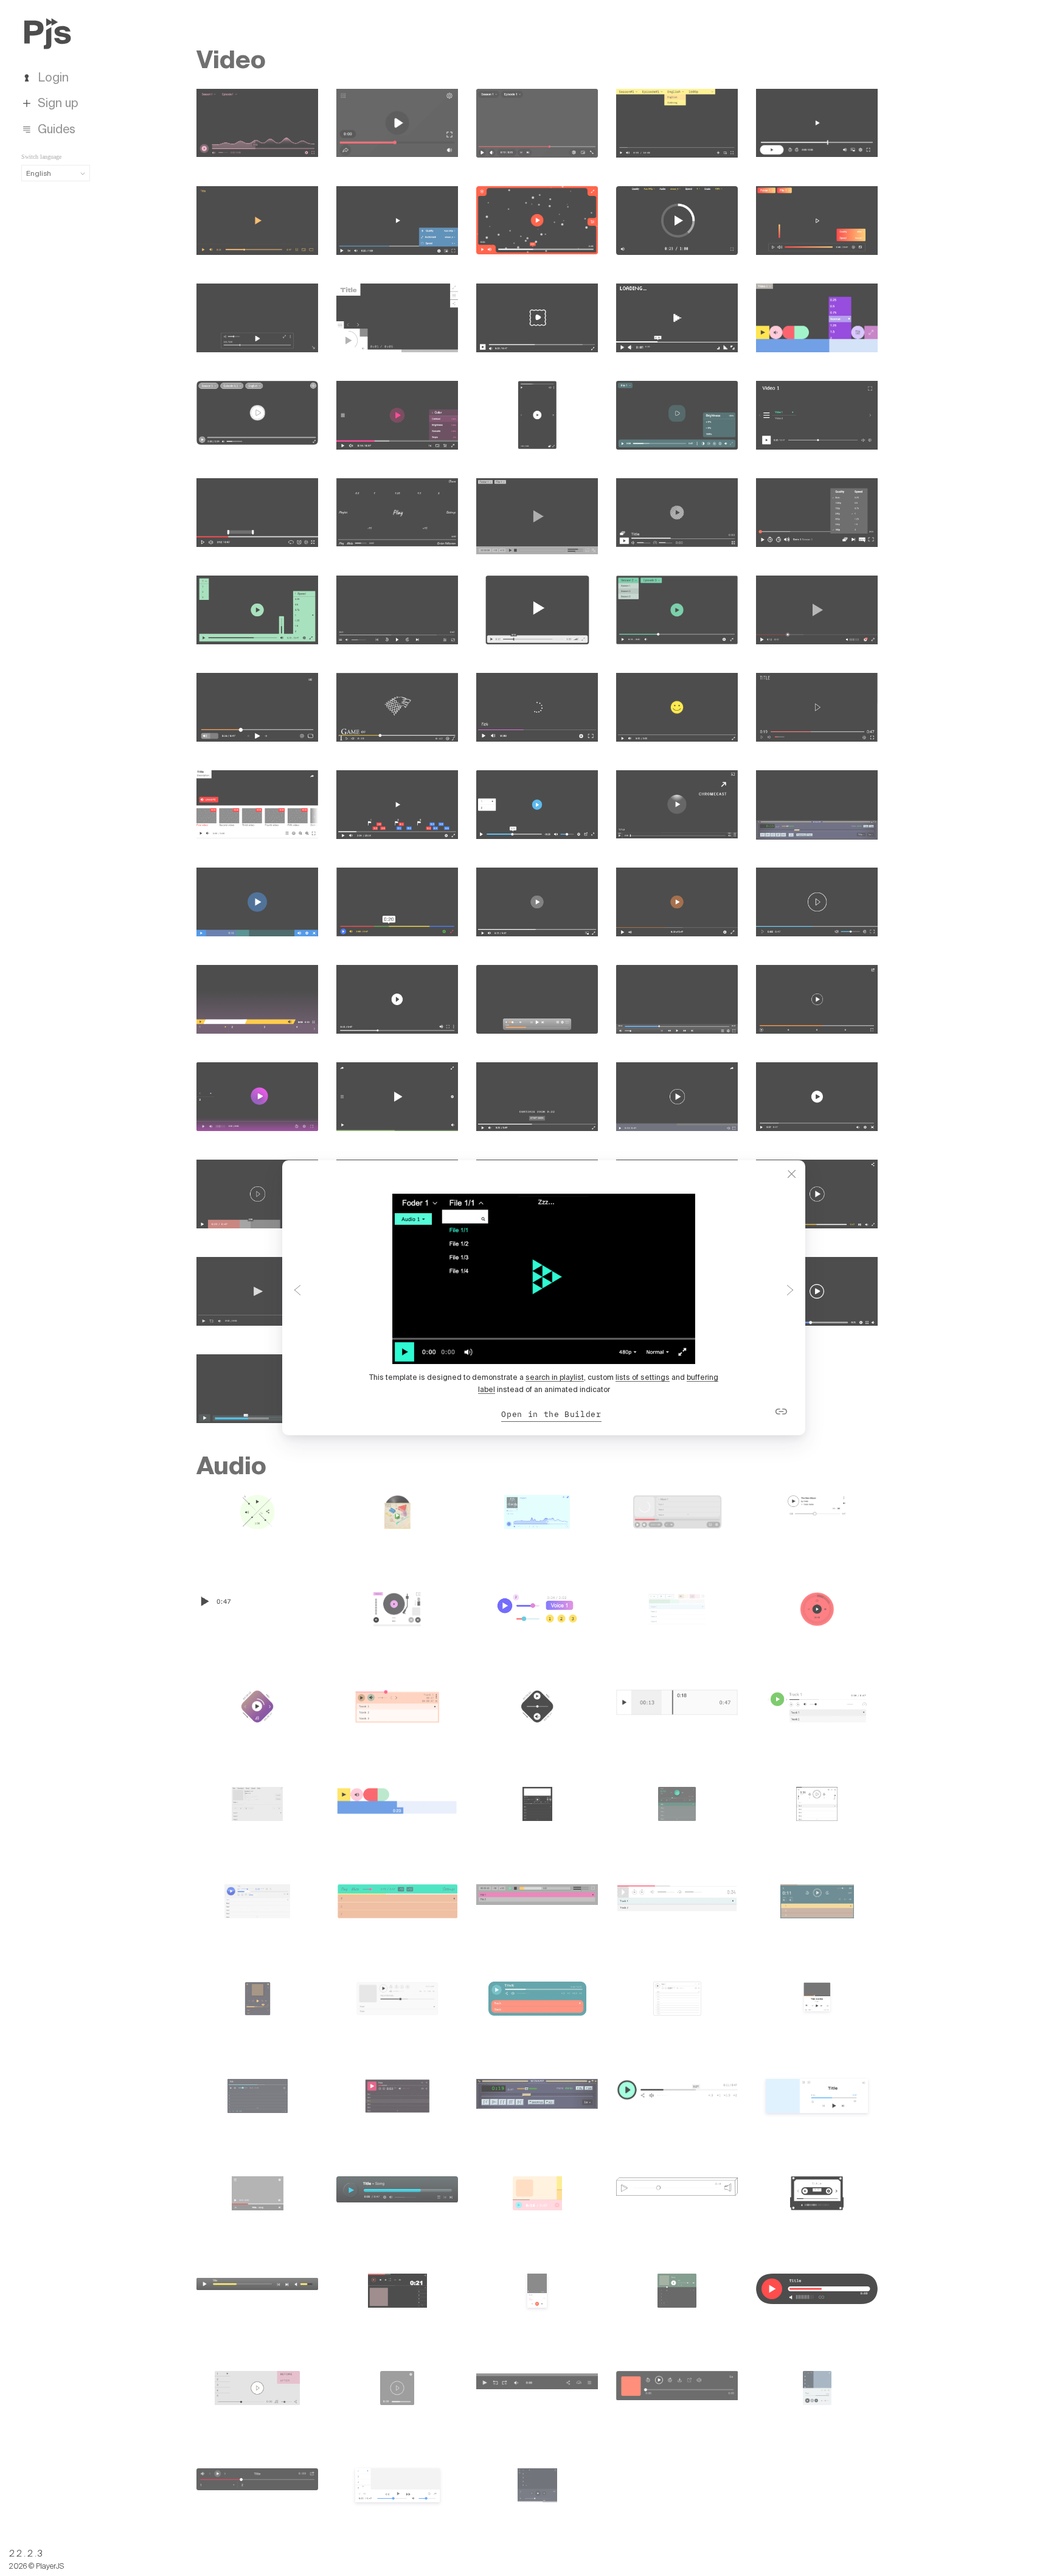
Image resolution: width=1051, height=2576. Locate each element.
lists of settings (643, 1377)
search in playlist (555, 1377)
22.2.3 (27, 2553)
